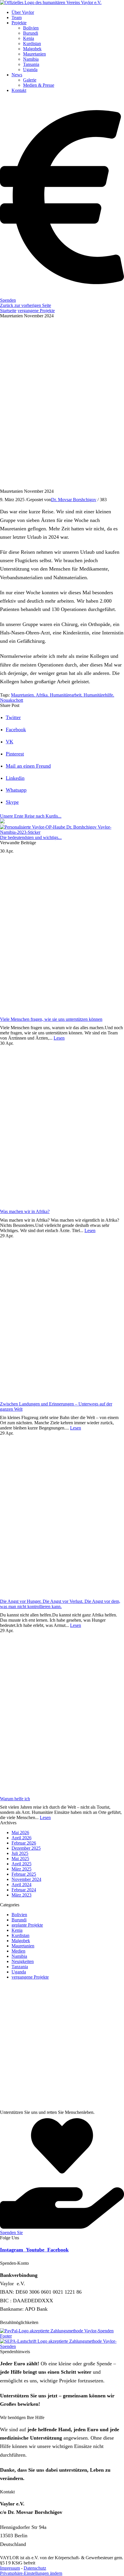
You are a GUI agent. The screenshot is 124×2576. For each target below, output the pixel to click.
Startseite (8, 311)
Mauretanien (23, 1946)
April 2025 (21, 1864)
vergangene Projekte (36, 311)
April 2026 (21, 1838)
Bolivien (19, 1915)
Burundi (19, 1920)
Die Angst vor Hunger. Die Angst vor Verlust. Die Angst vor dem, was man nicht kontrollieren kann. (60, 1604)
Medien (18, 1951)
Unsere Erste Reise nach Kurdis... (31, 816)
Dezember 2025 (26, 1848)
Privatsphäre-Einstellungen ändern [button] (31, 2573)
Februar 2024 (24, 1890)
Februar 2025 (24, 1874)
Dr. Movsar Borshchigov (74, 500)
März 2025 (21, 1869)
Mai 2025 (20, 1859)
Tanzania (20, 1967)
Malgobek (21, 1941)
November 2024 (26, 1879)
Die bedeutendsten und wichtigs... (31, 837)
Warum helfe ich (15, 1799)
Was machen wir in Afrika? (25, 1211)
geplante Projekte (27, 1925)
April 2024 (21, 1885)
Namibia (19, 1956)
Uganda (19, 1972)
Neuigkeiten (23, 1961)
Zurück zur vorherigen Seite (26, 305)
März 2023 (21, 1895)
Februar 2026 (24, 1843)
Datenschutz (35, 2568)
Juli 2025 (20, 1853)
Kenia (17, 1930)
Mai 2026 (20, 1833)
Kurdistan (20, 1935)
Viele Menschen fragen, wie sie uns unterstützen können (51, 1019)
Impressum (10, 2568)
